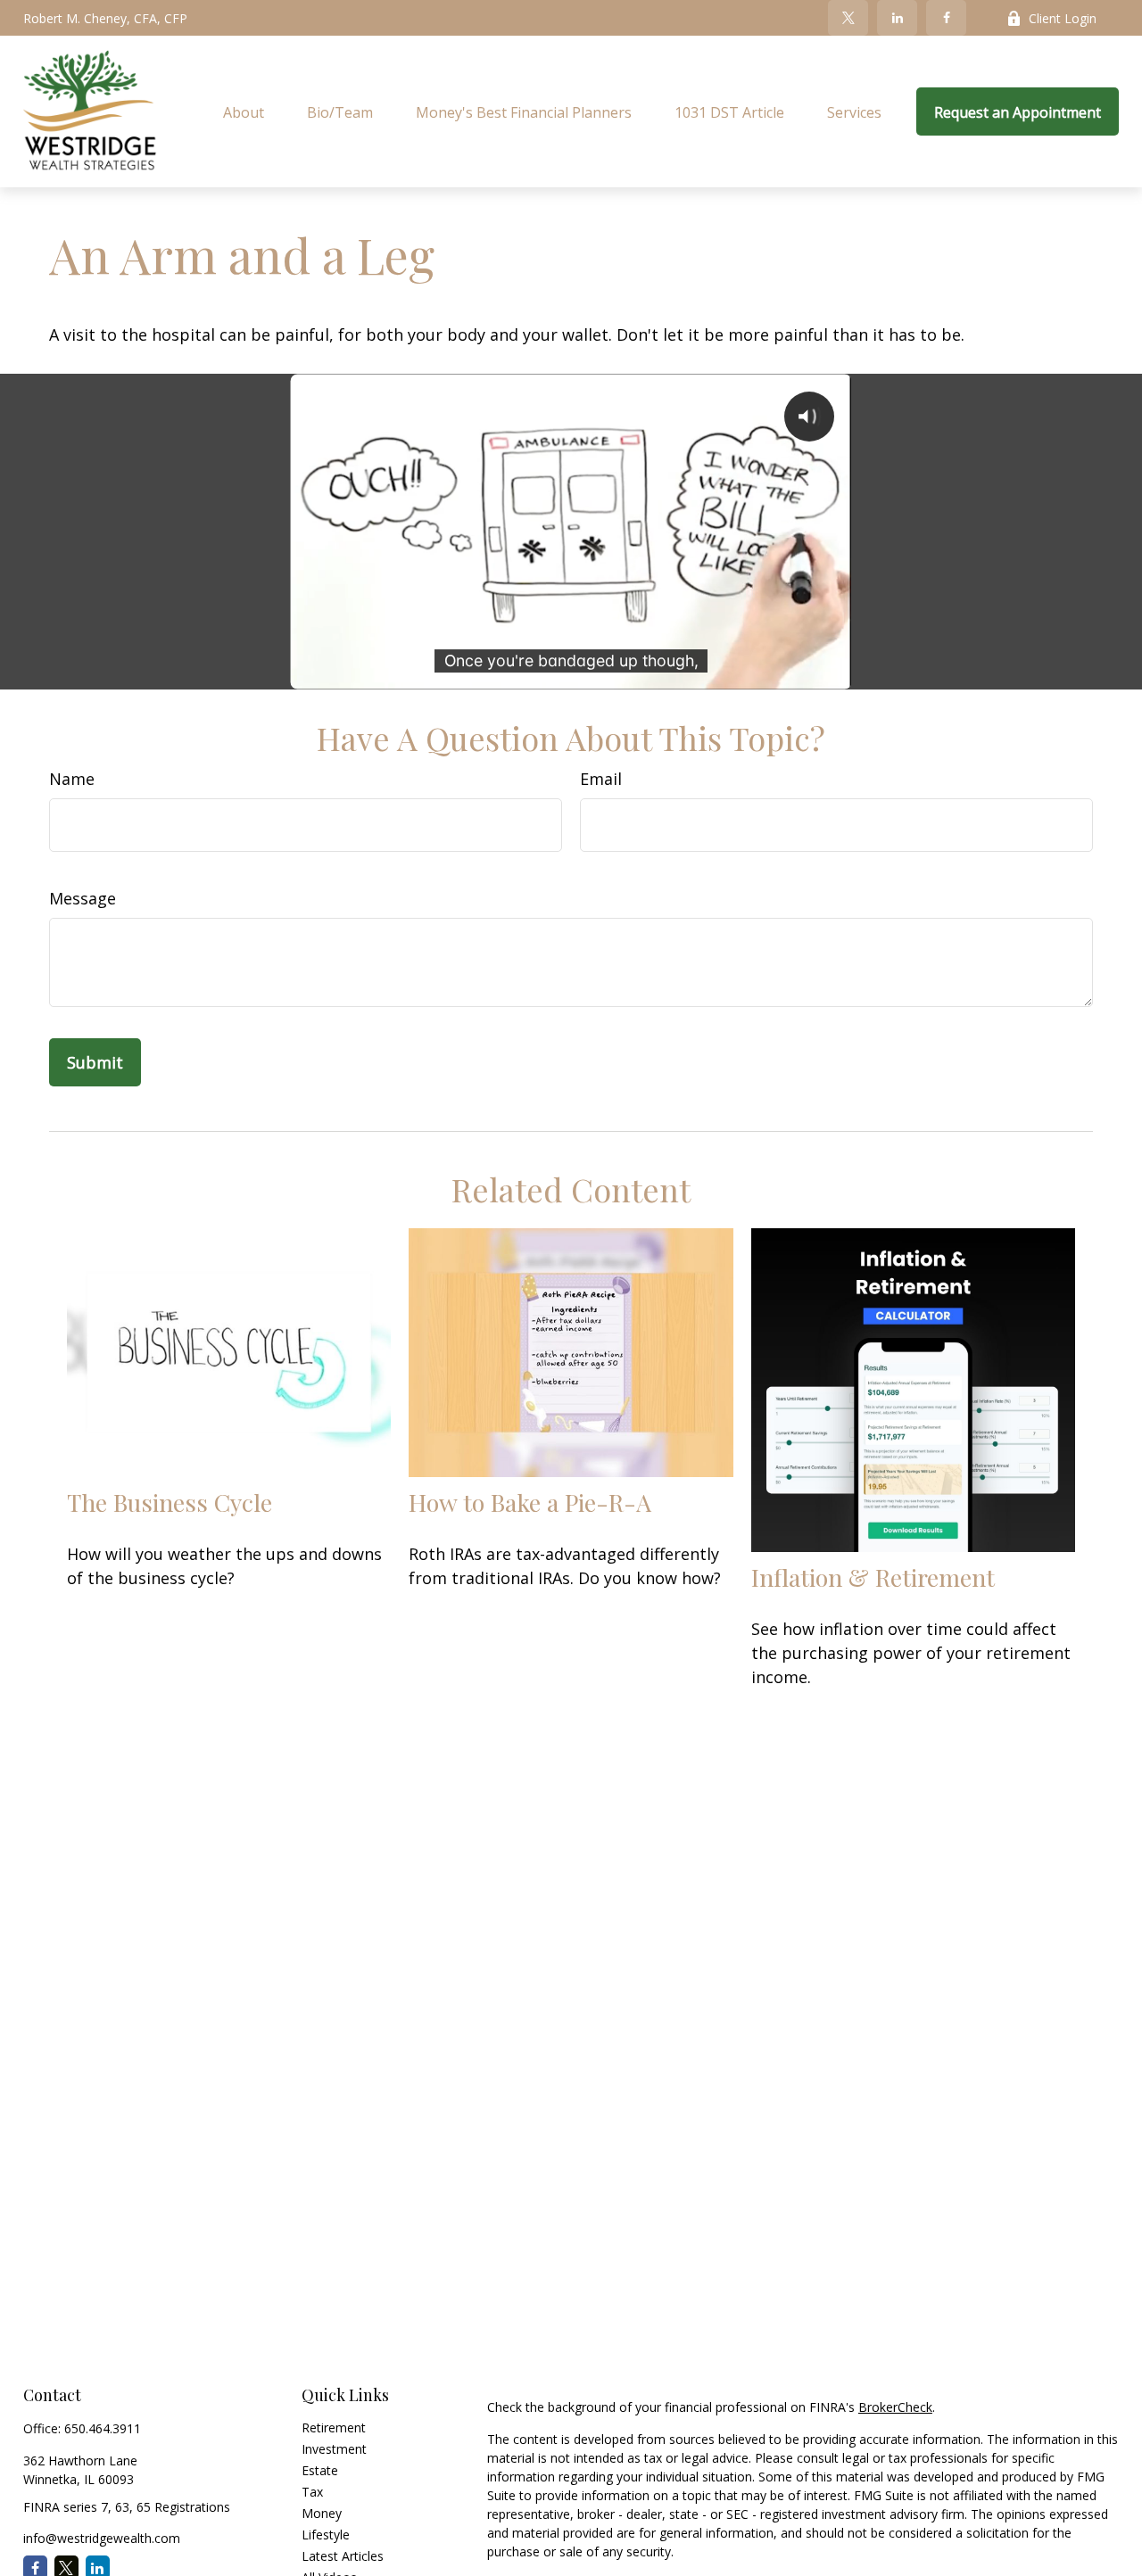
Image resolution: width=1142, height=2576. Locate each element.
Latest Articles (343, 2556)
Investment (334, 2449)
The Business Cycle (170, 1502)
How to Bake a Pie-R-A (530, 1502)
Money (322, 2513)
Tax (312, 2492)
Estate (320, 2470)
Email (601, 779)
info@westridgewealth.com (102, 2538)
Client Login (1063, 18)
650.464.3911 (103, 2428)
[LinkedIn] (897, 18)
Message (83, 898)
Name (72, 779)
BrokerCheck (895, 2407)
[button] (244, 111)
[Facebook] (946, 18)
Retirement (334, 2427)
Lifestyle (326, 2535)
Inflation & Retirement (873, 1577)
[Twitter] (848, 18)
